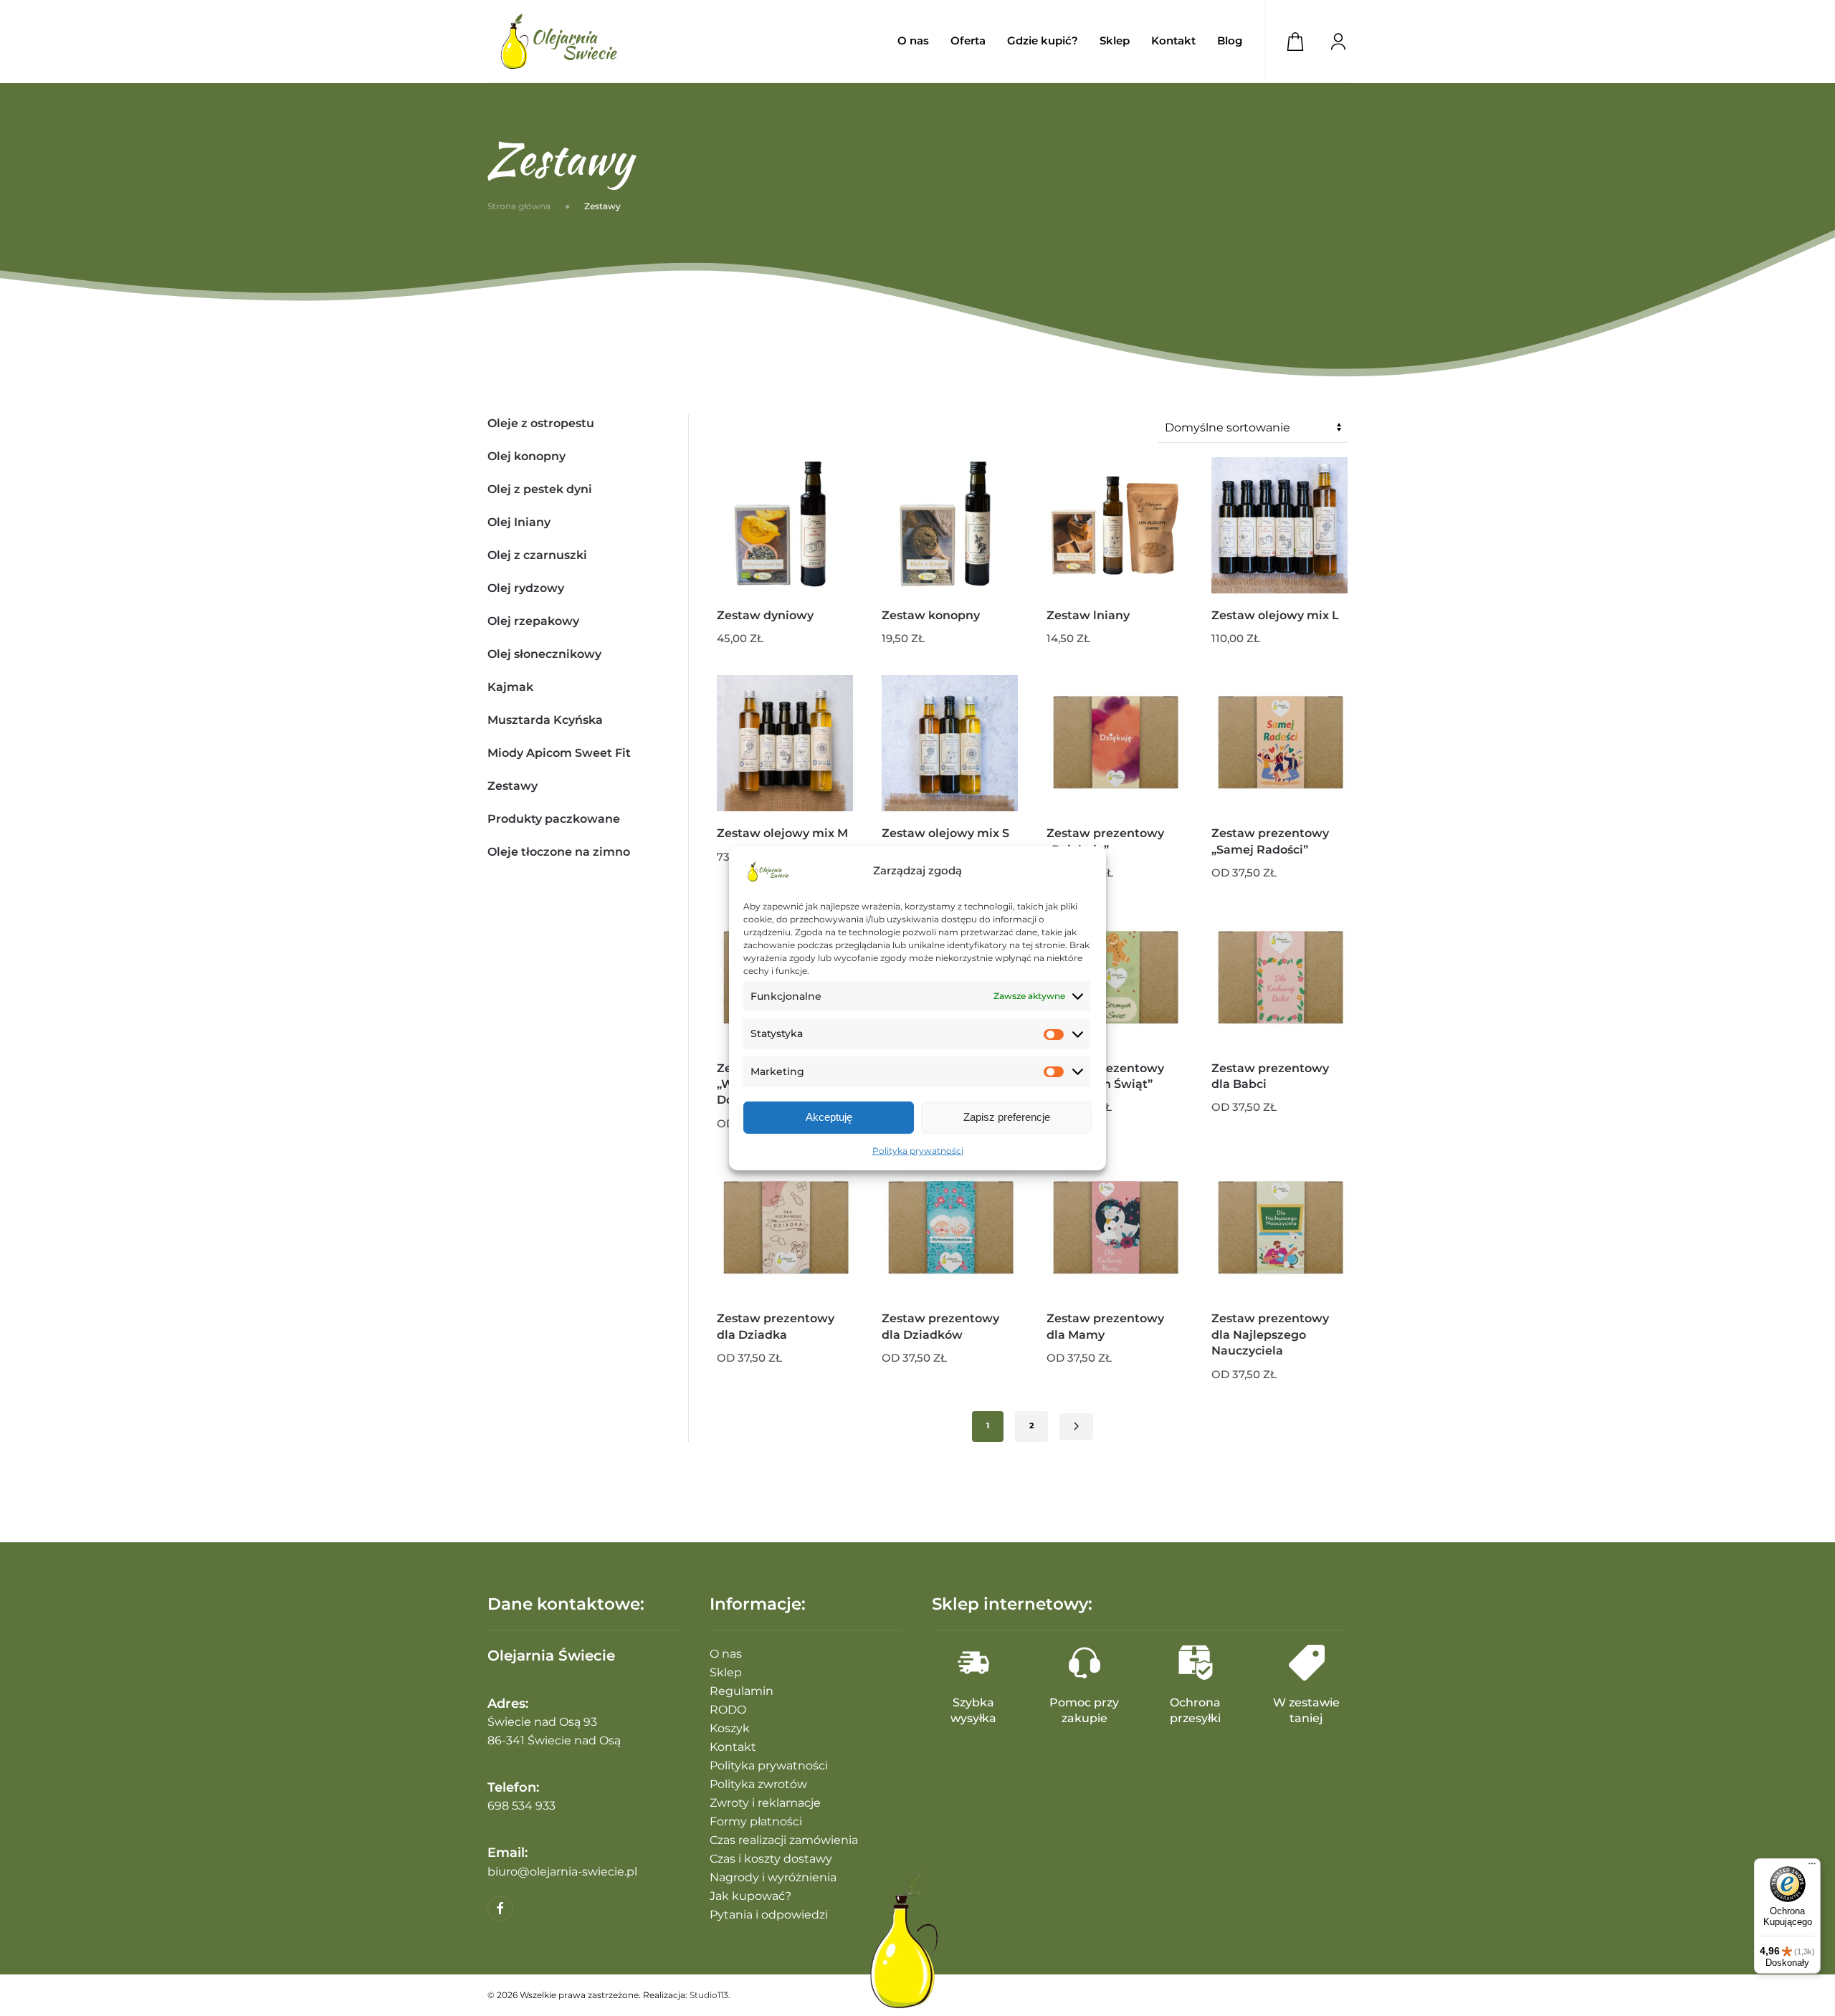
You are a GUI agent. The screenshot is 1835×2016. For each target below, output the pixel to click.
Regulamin (742, 1691)
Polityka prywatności (918, 1151)
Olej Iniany (519, 522)
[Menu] (1812, 1867)
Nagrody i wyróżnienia (773, 1877)
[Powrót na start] (559, 41)
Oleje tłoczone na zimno (559, 852)
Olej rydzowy (526, 588)
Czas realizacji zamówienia (784, 1840)
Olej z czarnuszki (537, 555)
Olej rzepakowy (533, 621)
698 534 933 (521, 1806)
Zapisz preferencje (1007, 1117)
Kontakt (1173, 40)
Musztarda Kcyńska (545, 720)
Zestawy (513, 786)
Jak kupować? (750, 1896)
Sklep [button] (1115, 40)
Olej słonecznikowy (544, 654)
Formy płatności (756, 1821)
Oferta (968, 40)
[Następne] (1076, 1427)
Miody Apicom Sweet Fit (559, 753)
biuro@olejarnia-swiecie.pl (562, 1872)
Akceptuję (829, 1117)
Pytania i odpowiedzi (769, 1915)
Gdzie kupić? (1043, 40)
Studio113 (709, 1995)
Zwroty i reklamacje (765, 1803)
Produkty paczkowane (554, 819)
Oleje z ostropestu (541, 423)
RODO (728, 1710)
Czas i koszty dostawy (771, 1859)
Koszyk (730, 1728)
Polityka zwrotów (758, 1784)
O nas (913, 40)
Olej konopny (526, 456)
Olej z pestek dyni (540, 489)
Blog (1230, 40)
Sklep (726, 1672)
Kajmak (510, 687)
